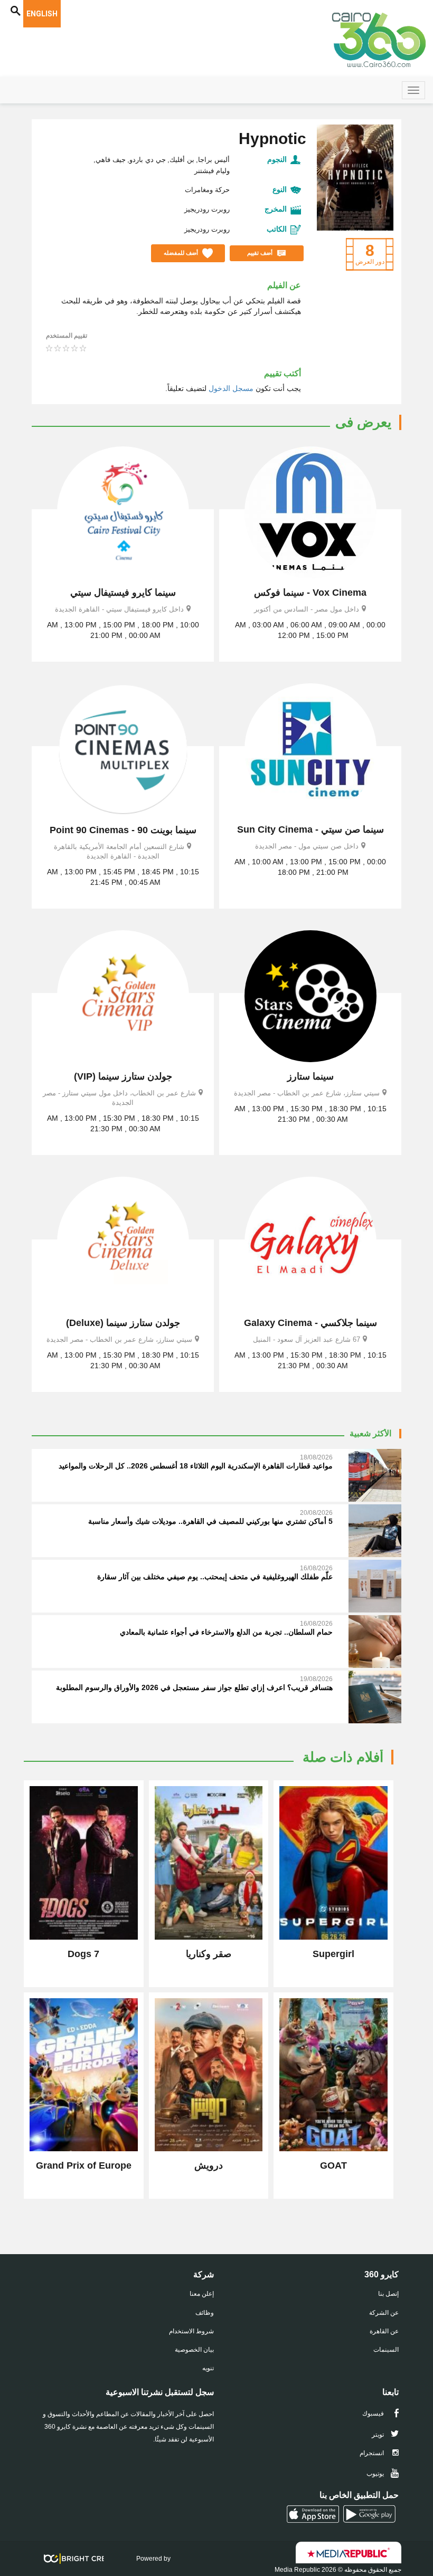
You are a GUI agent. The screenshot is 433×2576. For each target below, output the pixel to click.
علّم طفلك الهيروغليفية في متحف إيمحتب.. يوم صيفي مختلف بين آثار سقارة (215, 1577)
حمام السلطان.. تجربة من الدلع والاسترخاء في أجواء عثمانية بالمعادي (226, 1632)
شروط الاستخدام (191, 2331)
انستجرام (373, 2453)
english (42, 14)
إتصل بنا (388, 2294)
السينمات (386, 2350)
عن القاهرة (384, 2331)
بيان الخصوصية (194, 2350)
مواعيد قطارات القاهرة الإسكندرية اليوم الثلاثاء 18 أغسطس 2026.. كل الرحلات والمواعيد (196, 1466)
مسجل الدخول (231, 388)
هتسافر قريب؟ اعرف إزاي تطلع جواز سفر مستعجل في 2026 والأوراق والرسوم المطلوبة (194, 1687)
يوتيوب (376, 2474)
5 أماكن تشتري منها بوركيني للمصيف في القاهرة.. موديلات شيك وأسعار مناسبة (210, 1521)
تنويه (208, 2368)
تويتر (379, 2435)
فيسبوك (374, 2413)
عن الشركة (384, 2313)
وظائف (205, 2313)
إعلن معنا (202, 2294)
